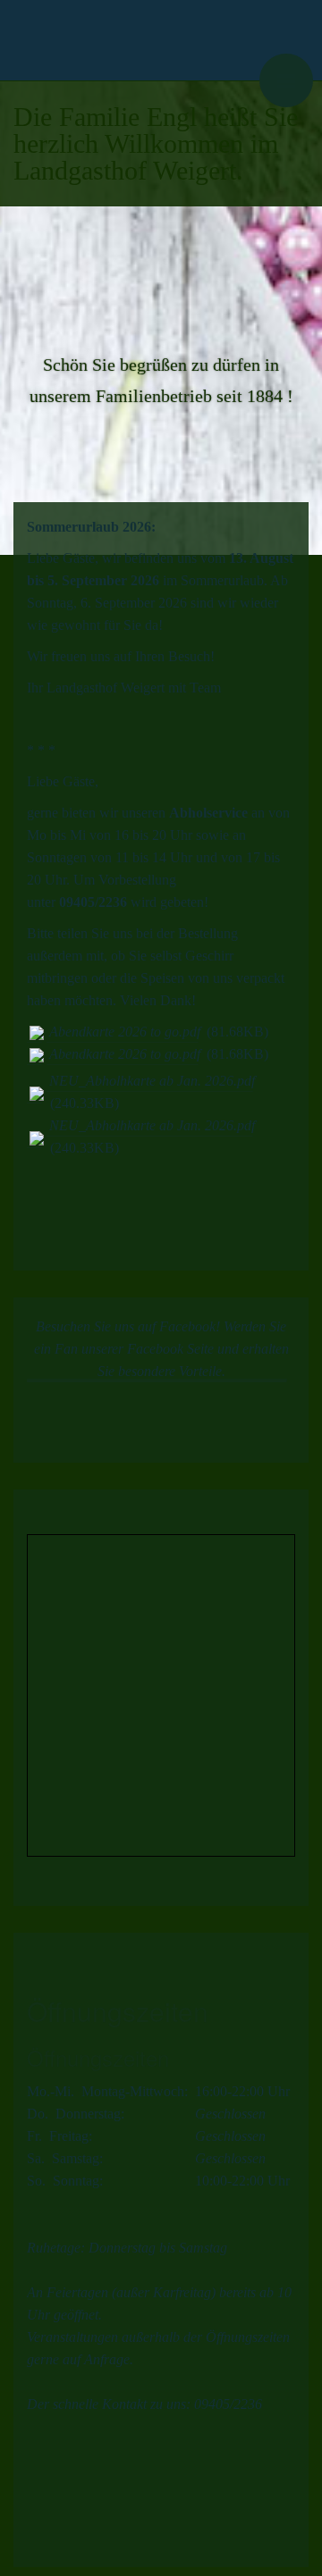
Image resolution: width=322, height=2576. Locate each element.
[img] (112, 40)
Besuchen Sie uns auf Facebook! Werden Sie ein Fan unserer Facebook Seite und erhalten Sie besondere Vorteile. (161, 1349)
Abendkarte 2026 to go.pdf (125, 1032)
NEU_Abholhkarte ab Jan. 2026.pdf (152, 1081)
